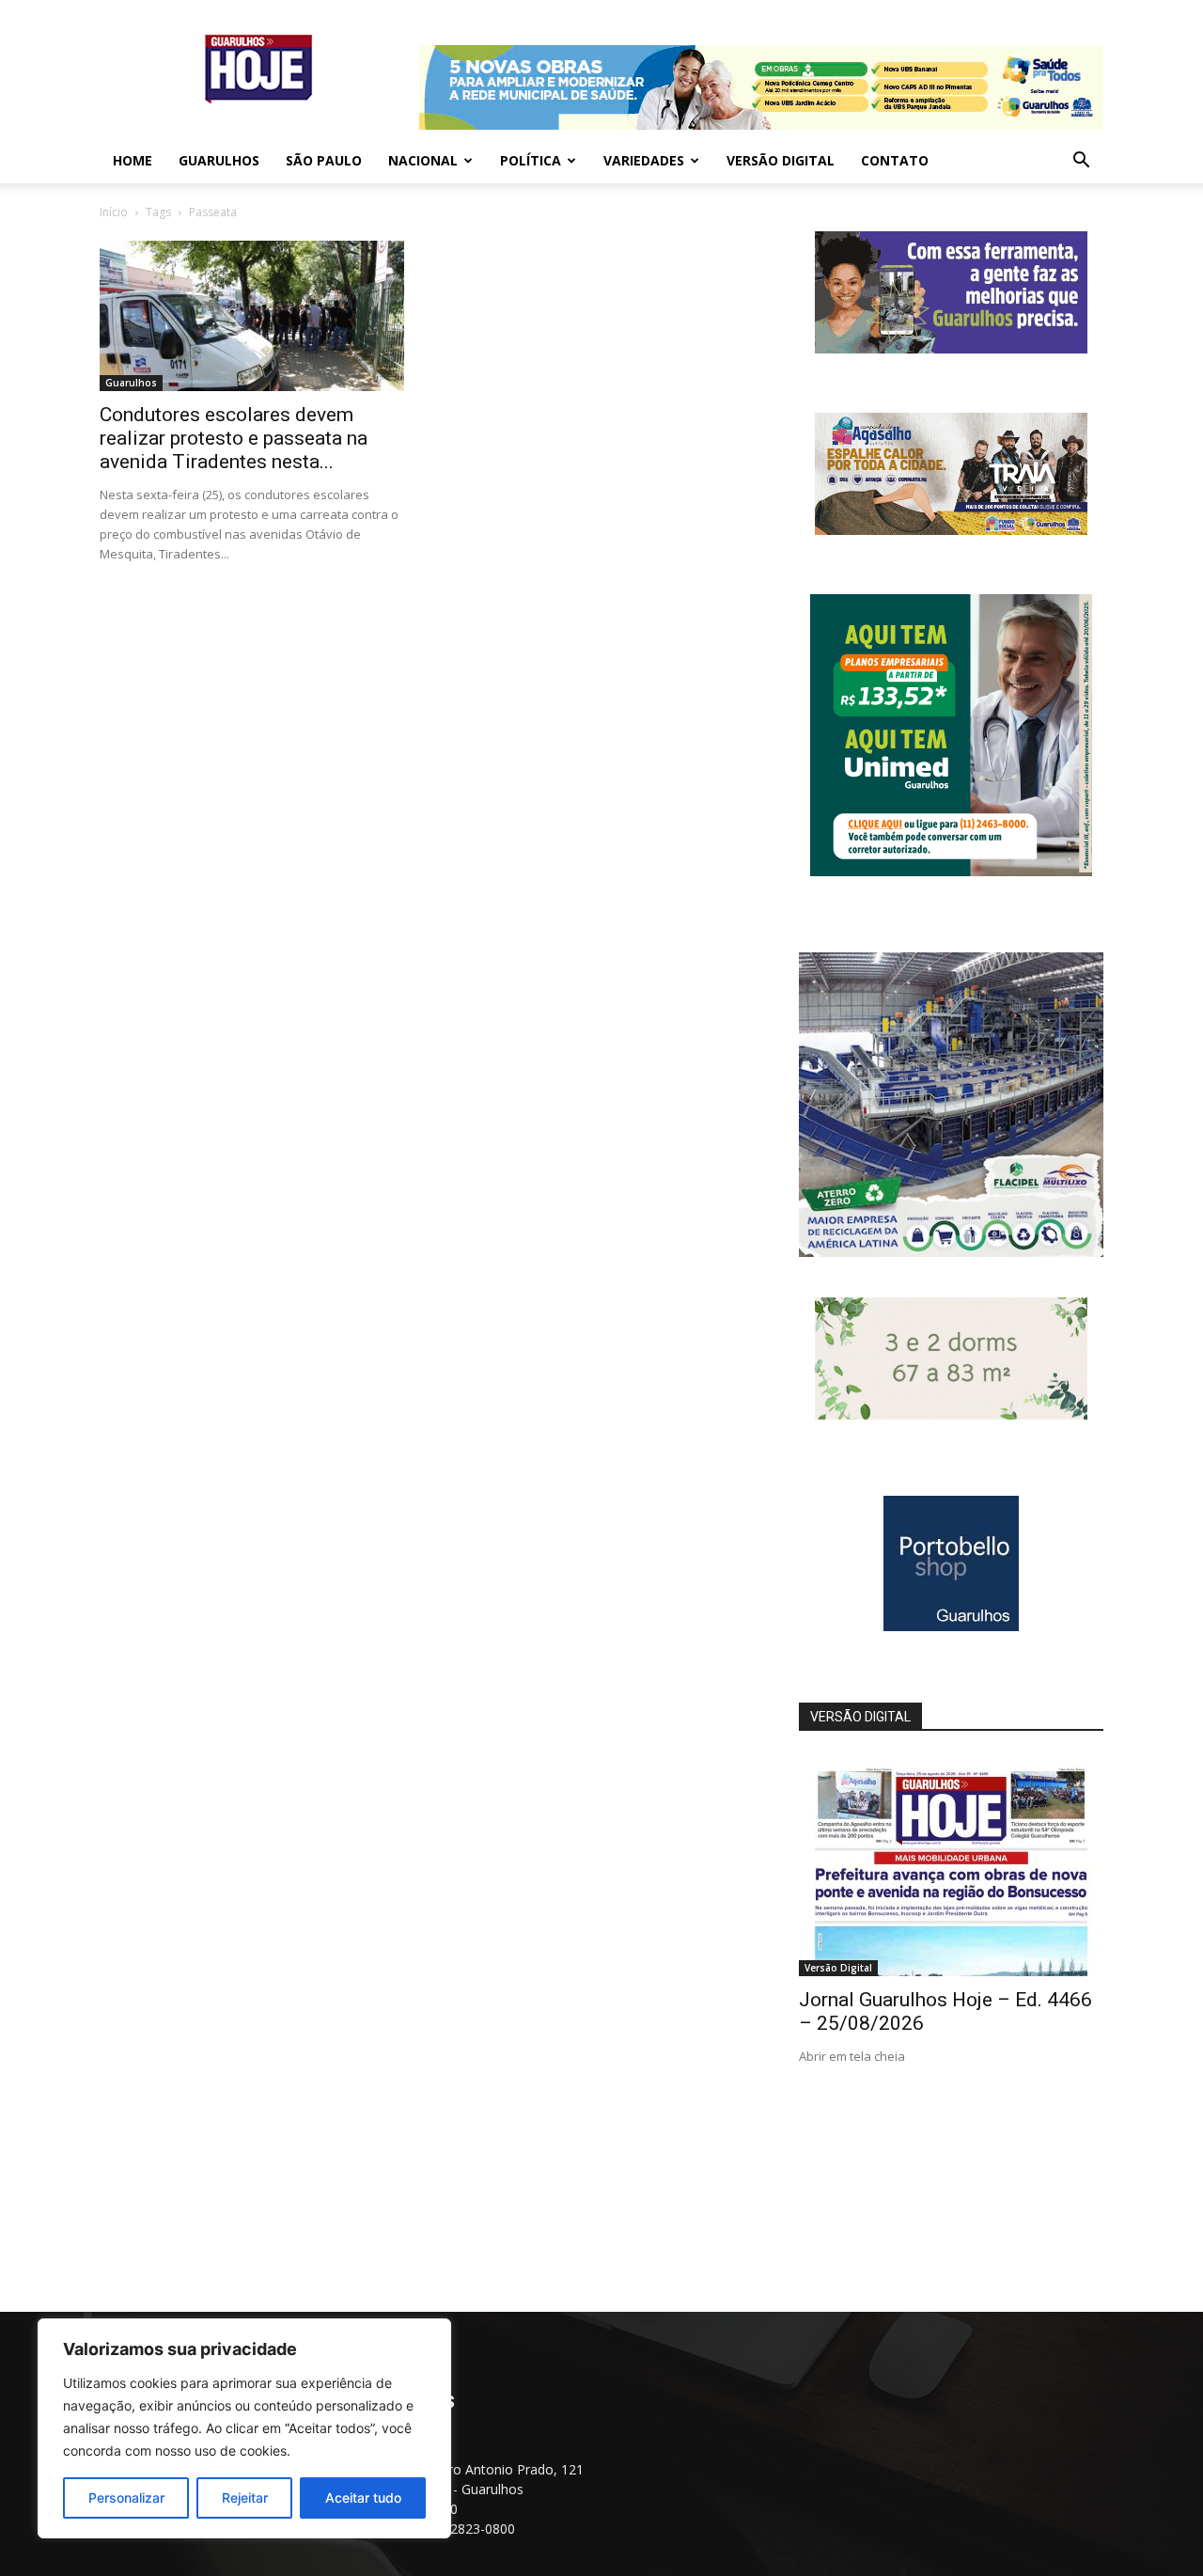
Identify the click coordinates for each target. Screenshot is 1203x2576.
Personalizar (126, 2497)
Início (114, 212)
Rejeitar (245, 2497)
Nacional (423, 160)
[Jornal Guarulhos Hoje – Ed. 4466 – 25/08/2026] (951, 1866)
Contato (895, 160)
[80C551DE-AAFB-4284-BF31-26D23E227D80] (951, 871)
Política (531, 160)
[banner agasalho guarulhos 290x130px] (951, 530)
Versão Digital (781, 160)
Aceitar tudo (363, 2497)
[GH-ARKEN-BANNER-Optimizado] (951, 1414)
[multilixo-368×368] (951, 1252)
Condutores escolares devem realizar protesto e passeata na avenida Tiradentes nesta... (234, 438)
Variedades (644, 160)
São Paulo (324, 160)
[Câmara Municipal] (951, 348)
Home (133, 160)
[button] (1081, 162)
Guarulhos (219, 160)
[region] (244, 2428)
